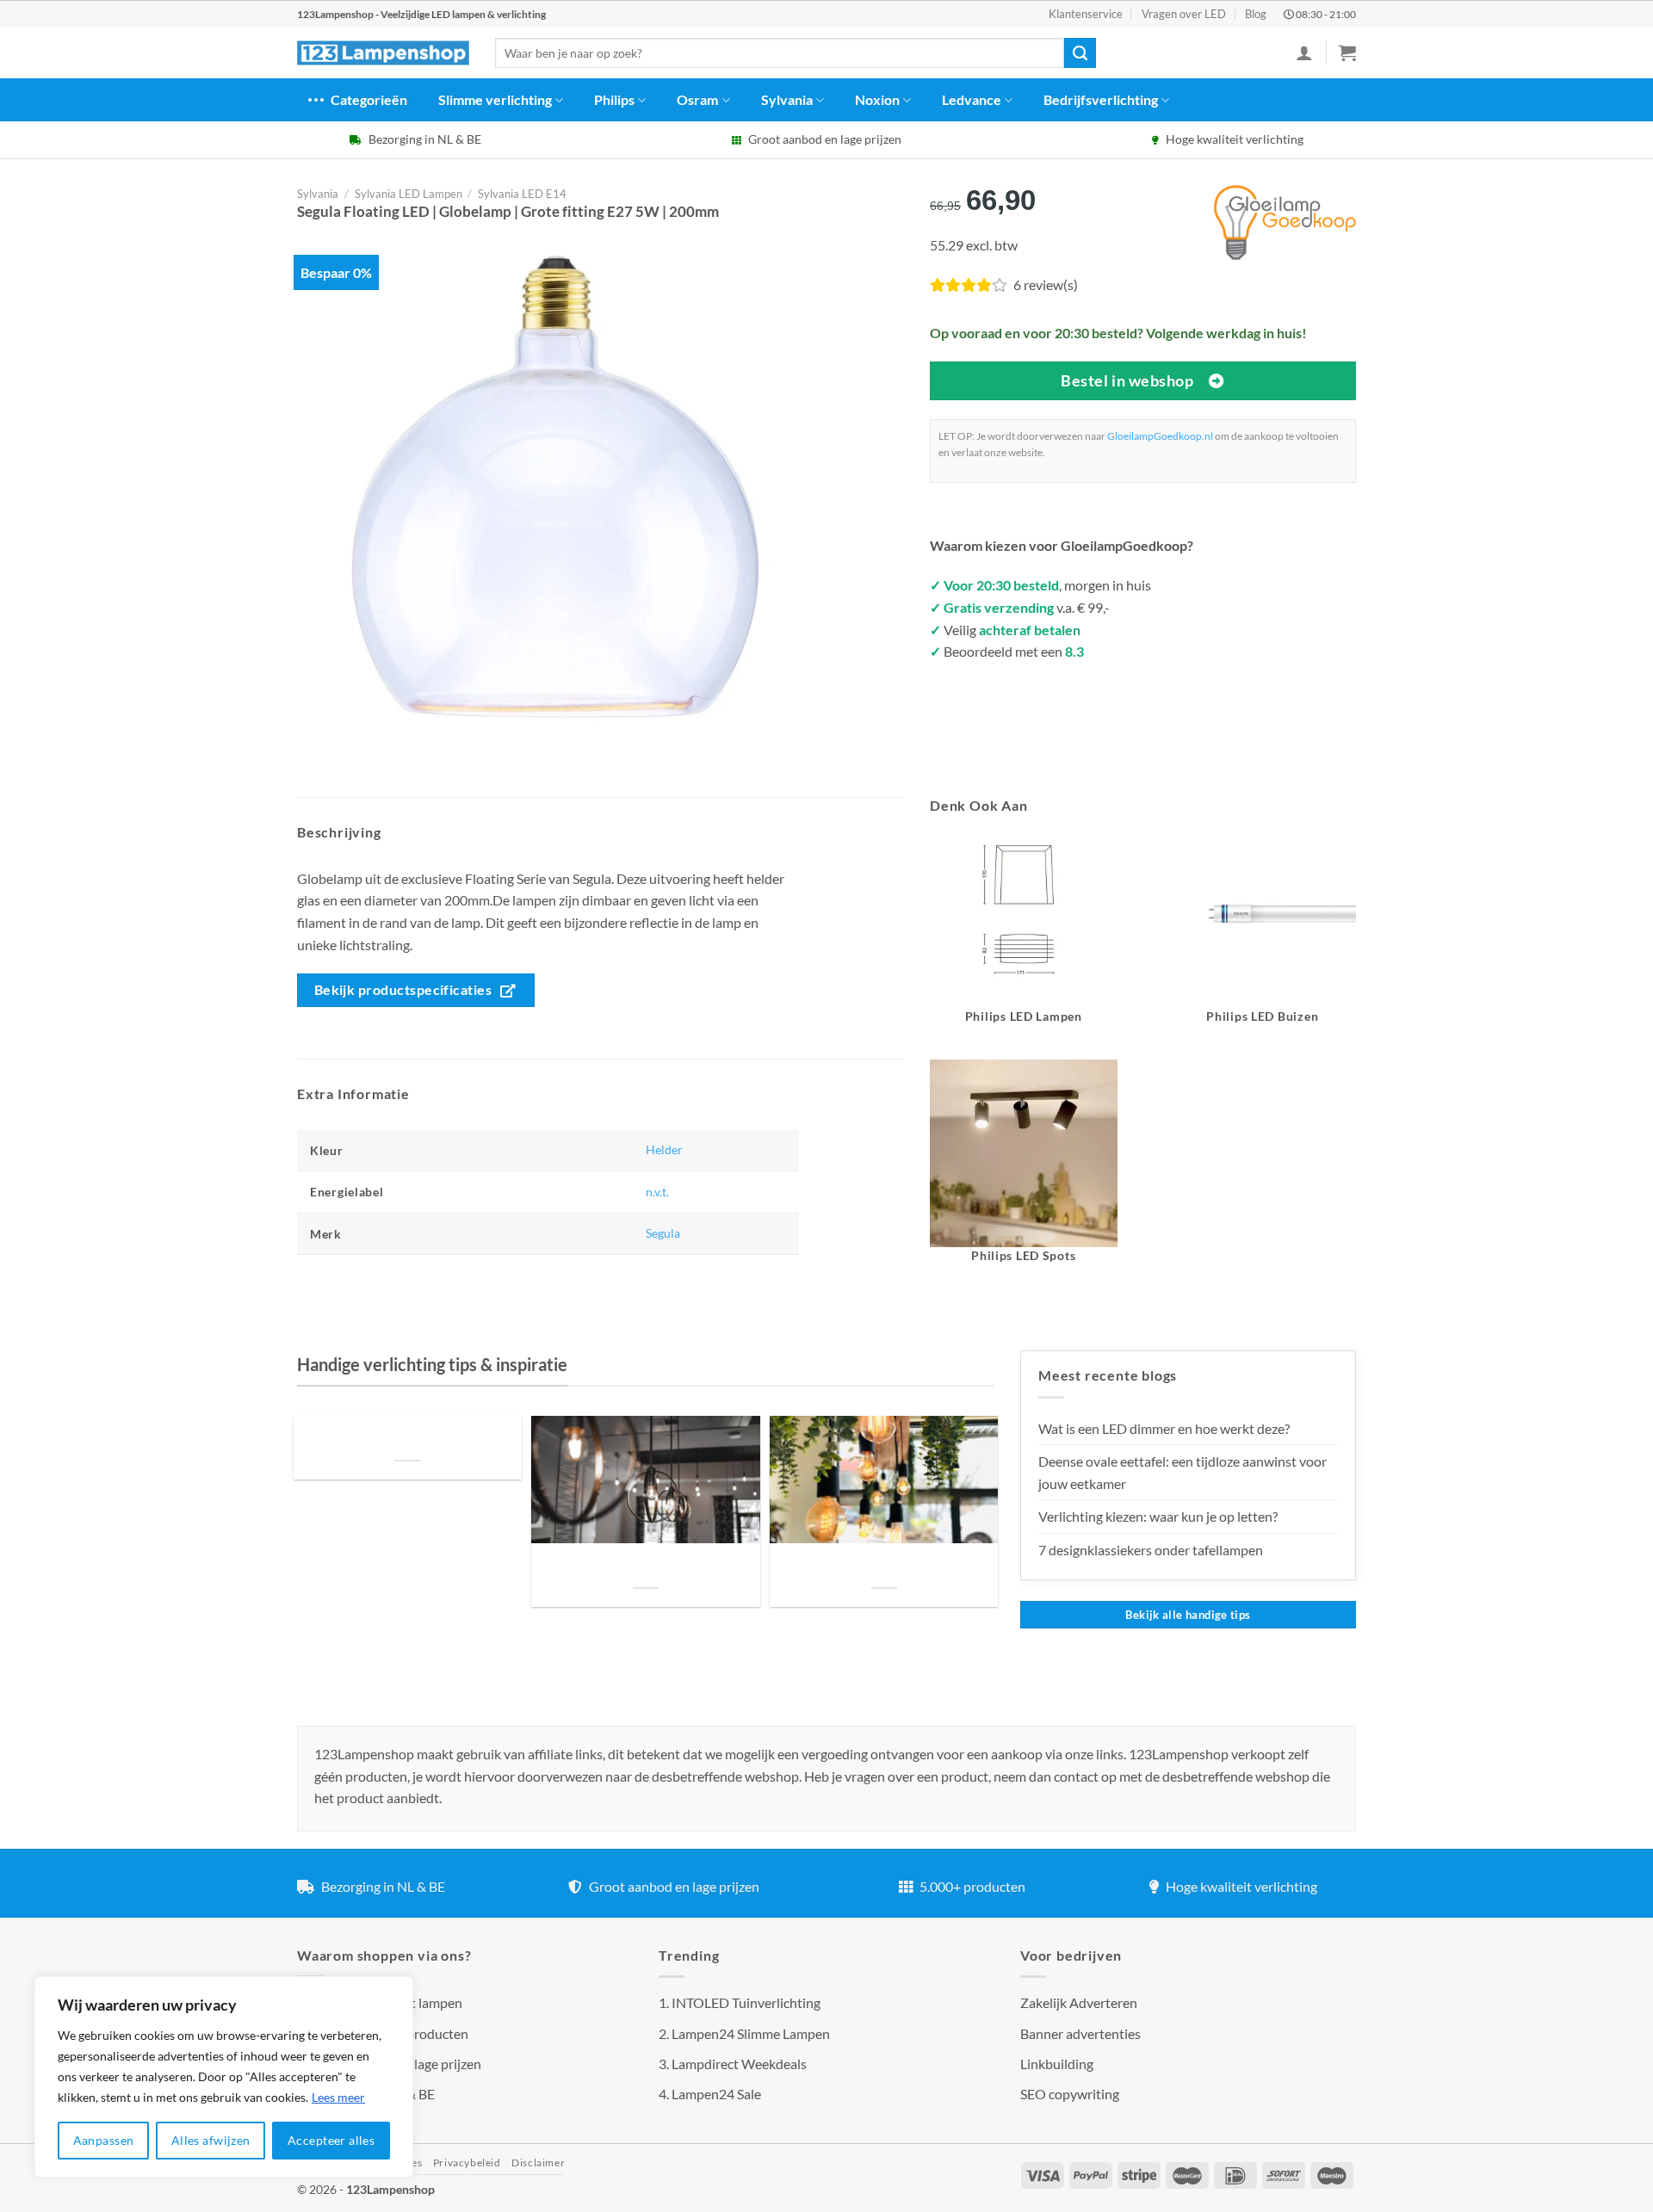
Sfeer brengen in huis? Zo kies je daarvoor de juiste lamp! (645, 1567)
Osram (697, 99)
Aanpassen (104, 2140)
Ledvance (972, 99)
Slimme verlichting (495, 99)
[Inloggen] (1304, 53)
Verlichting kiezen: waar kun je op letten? (1158, 1516)
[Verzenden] (1080, 53)
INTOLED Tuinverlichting (746, 2002)
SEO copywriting (1070, 2094)
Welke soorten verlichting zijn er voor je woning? (884, 1567)
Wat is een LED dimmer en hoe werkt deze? (1164, 1428)
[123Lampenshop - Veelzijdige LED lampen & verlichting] (383, 53)
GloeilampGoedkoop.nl (1160, 436)
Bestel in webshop (1127, 380)
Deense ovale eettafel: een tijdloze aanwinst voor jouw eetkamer (1182, 1472)
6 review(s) (1046, 284)
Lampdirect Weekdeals (739, 2064)
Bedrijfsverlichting (1101, 99)
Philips (614, 99)
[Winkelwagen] (1347, 53)
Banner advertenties (1080, 2033)
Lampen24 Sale (716, 2094)
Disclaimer (538, 2163)
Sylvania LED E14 (522, 194)
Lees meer (338, 2097)
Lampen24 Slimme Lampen (751, 2033)
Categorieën (369, 99)
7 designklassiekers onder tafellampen (1152, 1550)
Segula (663, 1233)
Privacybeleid (467, 2163)
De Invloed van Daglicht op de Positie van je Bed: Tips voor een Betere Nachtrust (407, 1439)
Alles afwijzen (211, 2140)
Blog (1256, 14)
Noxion (877, 99)
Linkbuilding (1057, 2064)
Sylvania (787, 99)
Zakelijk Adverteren (1079, 2002)
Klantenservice (1086, 14)
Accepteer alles (331, 2140)
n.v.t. (657, 1192)
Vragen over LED (1184, 14)
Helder (664, 1149)
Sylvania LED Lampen (409, 194)
